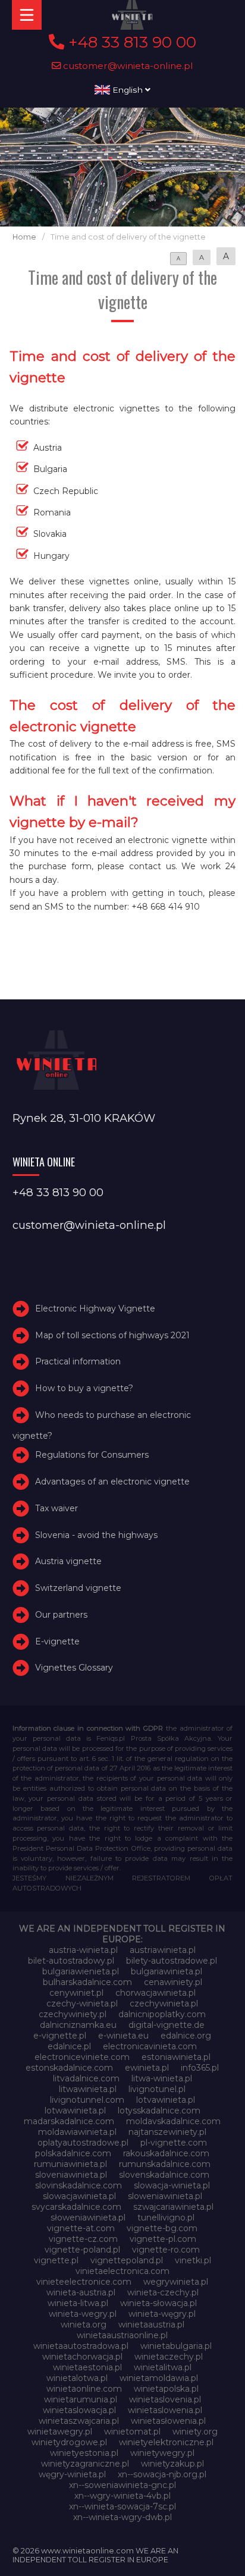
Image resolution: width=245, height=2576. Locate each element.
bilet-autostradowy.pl (71, 1961)
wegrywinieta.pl (176, 2282)
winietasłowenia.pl (168, 2421)
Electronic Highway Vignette (95, 1309)
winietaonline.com (84, 2389)
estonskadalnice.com (69, 2068)
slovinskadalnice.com (78, 2185)
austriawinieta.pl (163, 1950)
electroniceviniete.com (82, 2057)
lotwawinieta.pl (75, 2111)
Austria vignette (68, 1561)
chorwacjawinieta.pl (156, 1993)
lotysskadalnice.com (159, 2111)
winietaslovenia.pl (165, 2399)
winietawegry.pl (60, 2432)
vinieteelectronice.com (84, 2282)
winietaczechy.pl (169, 2357)
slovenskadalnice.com (164, 2175)
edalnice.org (186, 2036)
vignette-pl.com (163, 2239)
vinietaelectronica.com (122, 2271)
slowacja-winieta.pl (172, 2185)
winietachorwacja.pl (82, 2357)
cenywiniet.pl (76, 1993)
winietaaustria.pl (151, 2325)
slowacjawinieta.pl (79, 2196)
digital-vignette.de (167, 2025)
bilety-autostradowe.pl (172, 1961)
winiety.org (195, 2432)
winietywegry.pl (162, 2453)
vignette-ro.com (166, 2250)
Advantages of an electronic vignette (112, 1482)
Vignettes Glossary (74, 1668)
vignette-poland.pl (82, 2250)
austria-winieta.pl (83, 1950)
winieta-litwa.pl (78, 2303)
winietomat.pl (132, 2432)
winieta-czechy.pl (163, 2292)
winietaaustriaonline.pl (122, 2335)
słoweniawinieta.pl (88, 2218)
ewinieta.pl (147, 2068)
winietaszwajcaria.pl (79, 2421)
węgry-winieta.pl (72, 2474)
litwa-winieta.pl (162, 2078)
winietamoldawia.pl (159, 2378)
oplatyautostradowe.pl (83, 2143)
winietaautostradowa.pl (81, 2346)
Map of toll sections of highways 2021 (112, 1335)
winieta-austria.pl (81, 2292)
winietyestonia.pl (84, 2453)
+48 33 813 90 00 (130, 42)
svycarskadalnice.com (76, 2207)
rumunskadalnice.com (165, 2164)
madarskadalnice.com (69, 2121)
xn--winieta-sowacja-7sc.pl (122, 2506)
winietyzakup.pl (172, 2464)
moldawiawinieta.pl (77, 2132)
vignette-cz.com (83, 2239)
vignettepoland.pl (127, 2260)
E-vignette (57, 1641)
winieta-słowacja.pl (158, 2303)
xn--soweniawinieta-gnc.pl (122, 2485)
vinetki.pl (193, 2260)
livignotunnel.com (87, 2100)
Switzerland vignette (78, 1588)
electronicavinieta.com (150, 2046)
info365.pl (200, 2068)
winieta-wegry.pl (83, 2314)
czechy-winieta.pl (82, 2003)
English (128, 90)
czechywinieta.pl (164, 2003)
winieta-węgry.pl (162, 2314)
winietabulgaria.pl (176, 2346)
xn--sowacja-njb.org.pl (162, 2474)
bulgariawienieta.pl (81, 1971)
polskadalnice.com (73, 2153)
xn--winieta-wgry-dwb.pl (122, 2517)
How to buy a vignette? (84, 1388)
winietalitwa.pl (163, 2367)
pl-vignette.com (174, 2143)
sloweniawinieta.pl (165, 2196)
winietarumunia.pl (81, 2399)
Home (24, 237)
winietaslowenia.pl (165, 2410)
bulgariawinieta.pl (167, 1971)
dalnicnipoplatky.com (162, 2014)
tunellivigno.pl (166, 2218)
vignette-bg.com (162, 2228)
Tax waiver (56, 1508)
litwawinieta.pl (88, 2089)
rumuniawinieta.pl (70, 2164)
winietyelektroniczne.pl (166, 2442)
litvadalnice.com (86, 2078)
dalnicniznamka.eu (78, 2025)
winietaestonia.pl (87, 2367)
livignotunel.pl (157, 2089)
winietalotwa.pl (77, 2378)
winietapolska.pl (166, 2389)
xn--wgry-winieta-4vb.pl (122, 2496)
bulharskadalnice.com (87, 1982)
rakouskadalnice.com (166, 2153)
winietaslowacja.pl (79, 2410)
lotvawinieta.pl (166, 2100)
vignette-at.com (81, 2228)
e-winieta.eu (123, 2036)
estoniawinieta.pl (176, 2057)
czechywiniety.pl (73, 2014)
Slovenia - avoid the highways (96, 1535)
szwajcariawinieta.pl (173, 2207)
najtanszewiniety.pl (167, 2132)
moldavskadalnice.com (173, 2121)
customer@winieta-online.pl (127, 66)
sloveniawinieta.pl (71, 2175)
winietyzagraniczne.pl (85, 2464)
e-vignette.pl (60, 2036)
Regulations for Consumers (92, 1455)
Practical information (78, 1361)
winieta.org (84, 2325)
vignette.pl (56, 2260)
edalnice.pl (69, 2046)
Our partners (61, 1615)
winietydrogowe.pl (69, 2442)
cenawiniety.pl (173, 1982)
